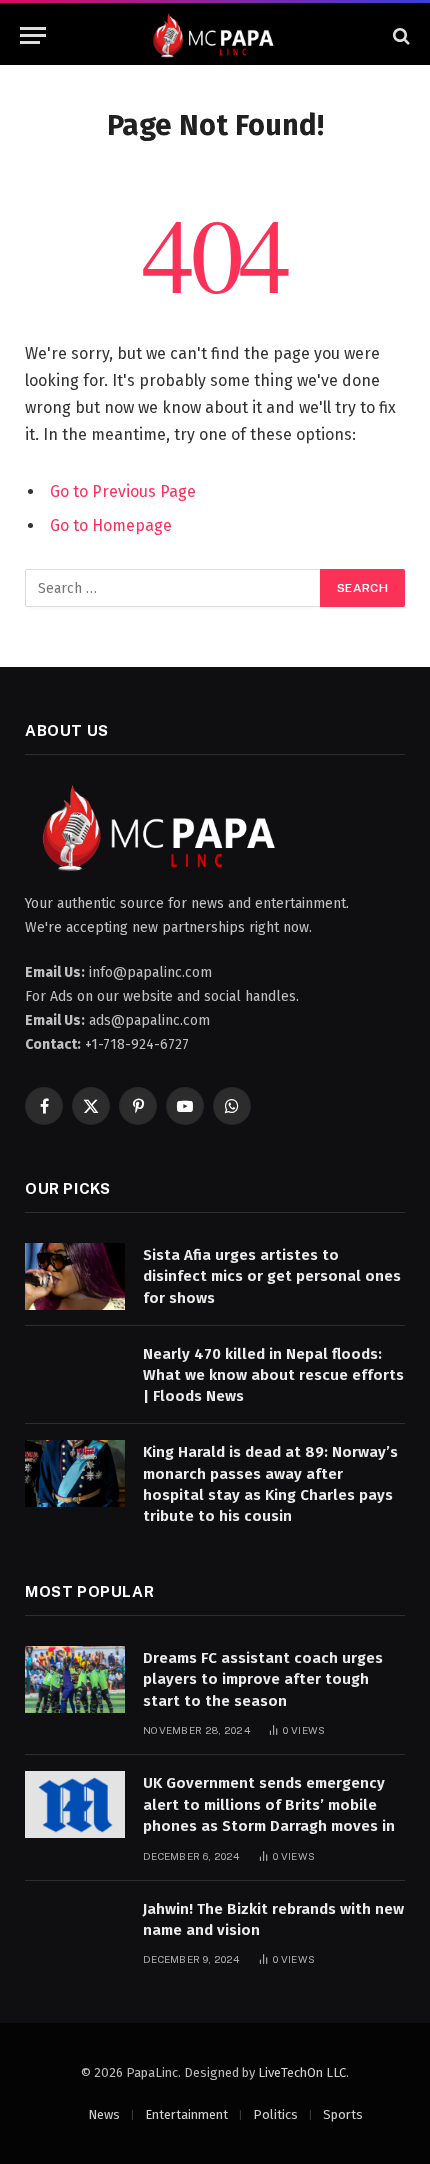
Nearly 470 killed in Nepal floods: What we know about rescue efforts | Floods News (273, 1375)
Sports (343, 2114)
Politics (275, 2114)
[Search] (399, 35)
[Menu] (33, 35)
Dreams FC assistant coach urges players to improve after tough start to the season (263, 1679)
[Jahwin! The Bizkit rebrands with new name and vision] (75, 1930)
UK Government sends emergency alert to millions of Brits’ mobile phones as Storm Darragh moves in (269, 1804)
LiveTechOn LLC (302, 2072)
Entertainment (186, 2114)
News (104, 2114)
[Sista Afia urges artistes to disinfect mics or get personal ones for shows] (75, 1276)
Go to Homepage (111, 525)
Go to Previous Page (123, 491)
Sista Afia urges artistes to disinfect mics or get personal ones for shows (272, 1276)
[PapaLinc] (215, 35)
